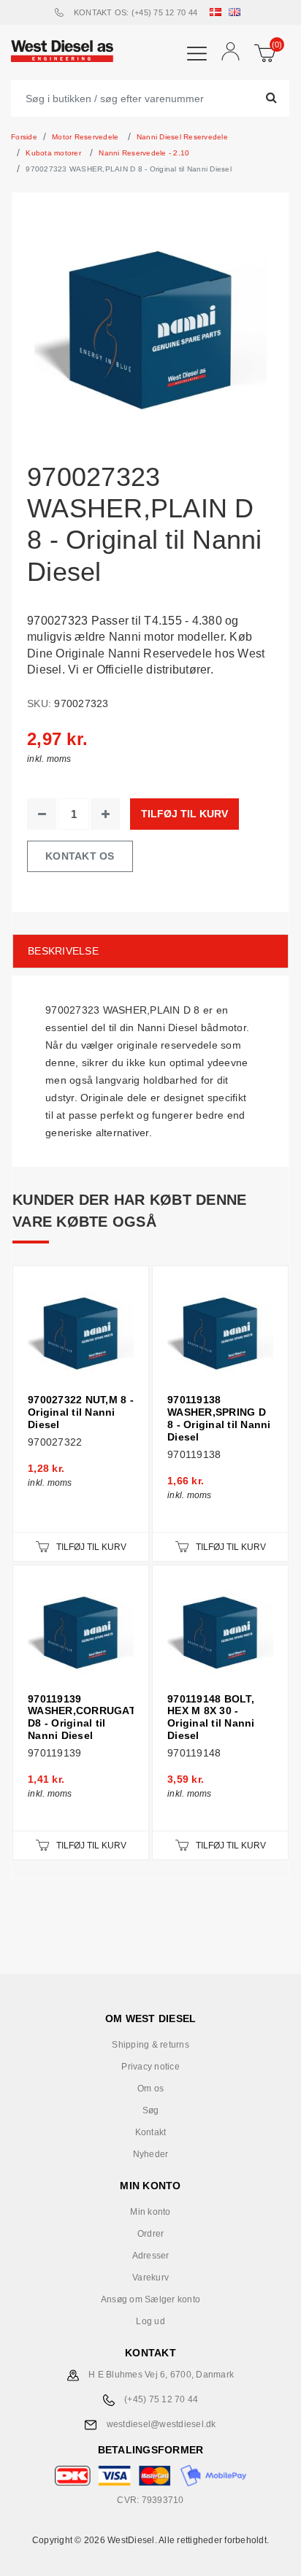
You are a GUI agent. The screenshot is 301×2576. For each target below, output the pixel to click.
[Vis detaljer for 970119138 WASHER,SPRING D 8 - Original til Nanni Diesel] (220, 1334)
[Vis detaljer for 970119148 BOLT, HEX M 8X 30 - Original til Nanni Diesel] (220, 1633)
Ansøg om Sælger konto (150, 2299)
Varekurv (150, 2278)
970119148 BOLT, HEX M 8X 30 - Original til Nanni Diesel (211, 1717)
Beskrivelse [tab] (63, 951)
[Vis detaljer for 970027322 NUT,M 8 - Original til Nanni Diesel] (81, 1334)
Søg (151, 2110)
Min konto (150, 2212)
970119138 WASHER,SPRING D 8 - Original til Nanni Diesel (219, 1418)
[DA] (218, 12)
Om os (150, 2089)
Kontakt (151, 2132)
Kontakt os (80, 856)
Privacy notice (150, 2067)
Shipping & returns (150, 2045)
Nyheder (151, 2154)
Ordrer (151, 2234)
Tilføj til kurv (184, 814)
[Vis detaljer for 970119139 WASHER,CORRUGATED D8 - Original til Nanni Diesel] (81, 1633)
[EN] (237, 12)
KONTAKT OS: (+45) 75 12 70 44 (136, 12)
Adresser (151, 2256)
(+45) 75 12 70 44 (161, 2399)
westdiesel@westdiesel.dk (161, 2424)
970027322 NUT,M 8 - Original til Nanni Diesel (81, 1412)
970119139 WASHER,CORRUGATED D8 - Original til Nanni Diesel (81, 1717)
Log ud (150, 2321)
